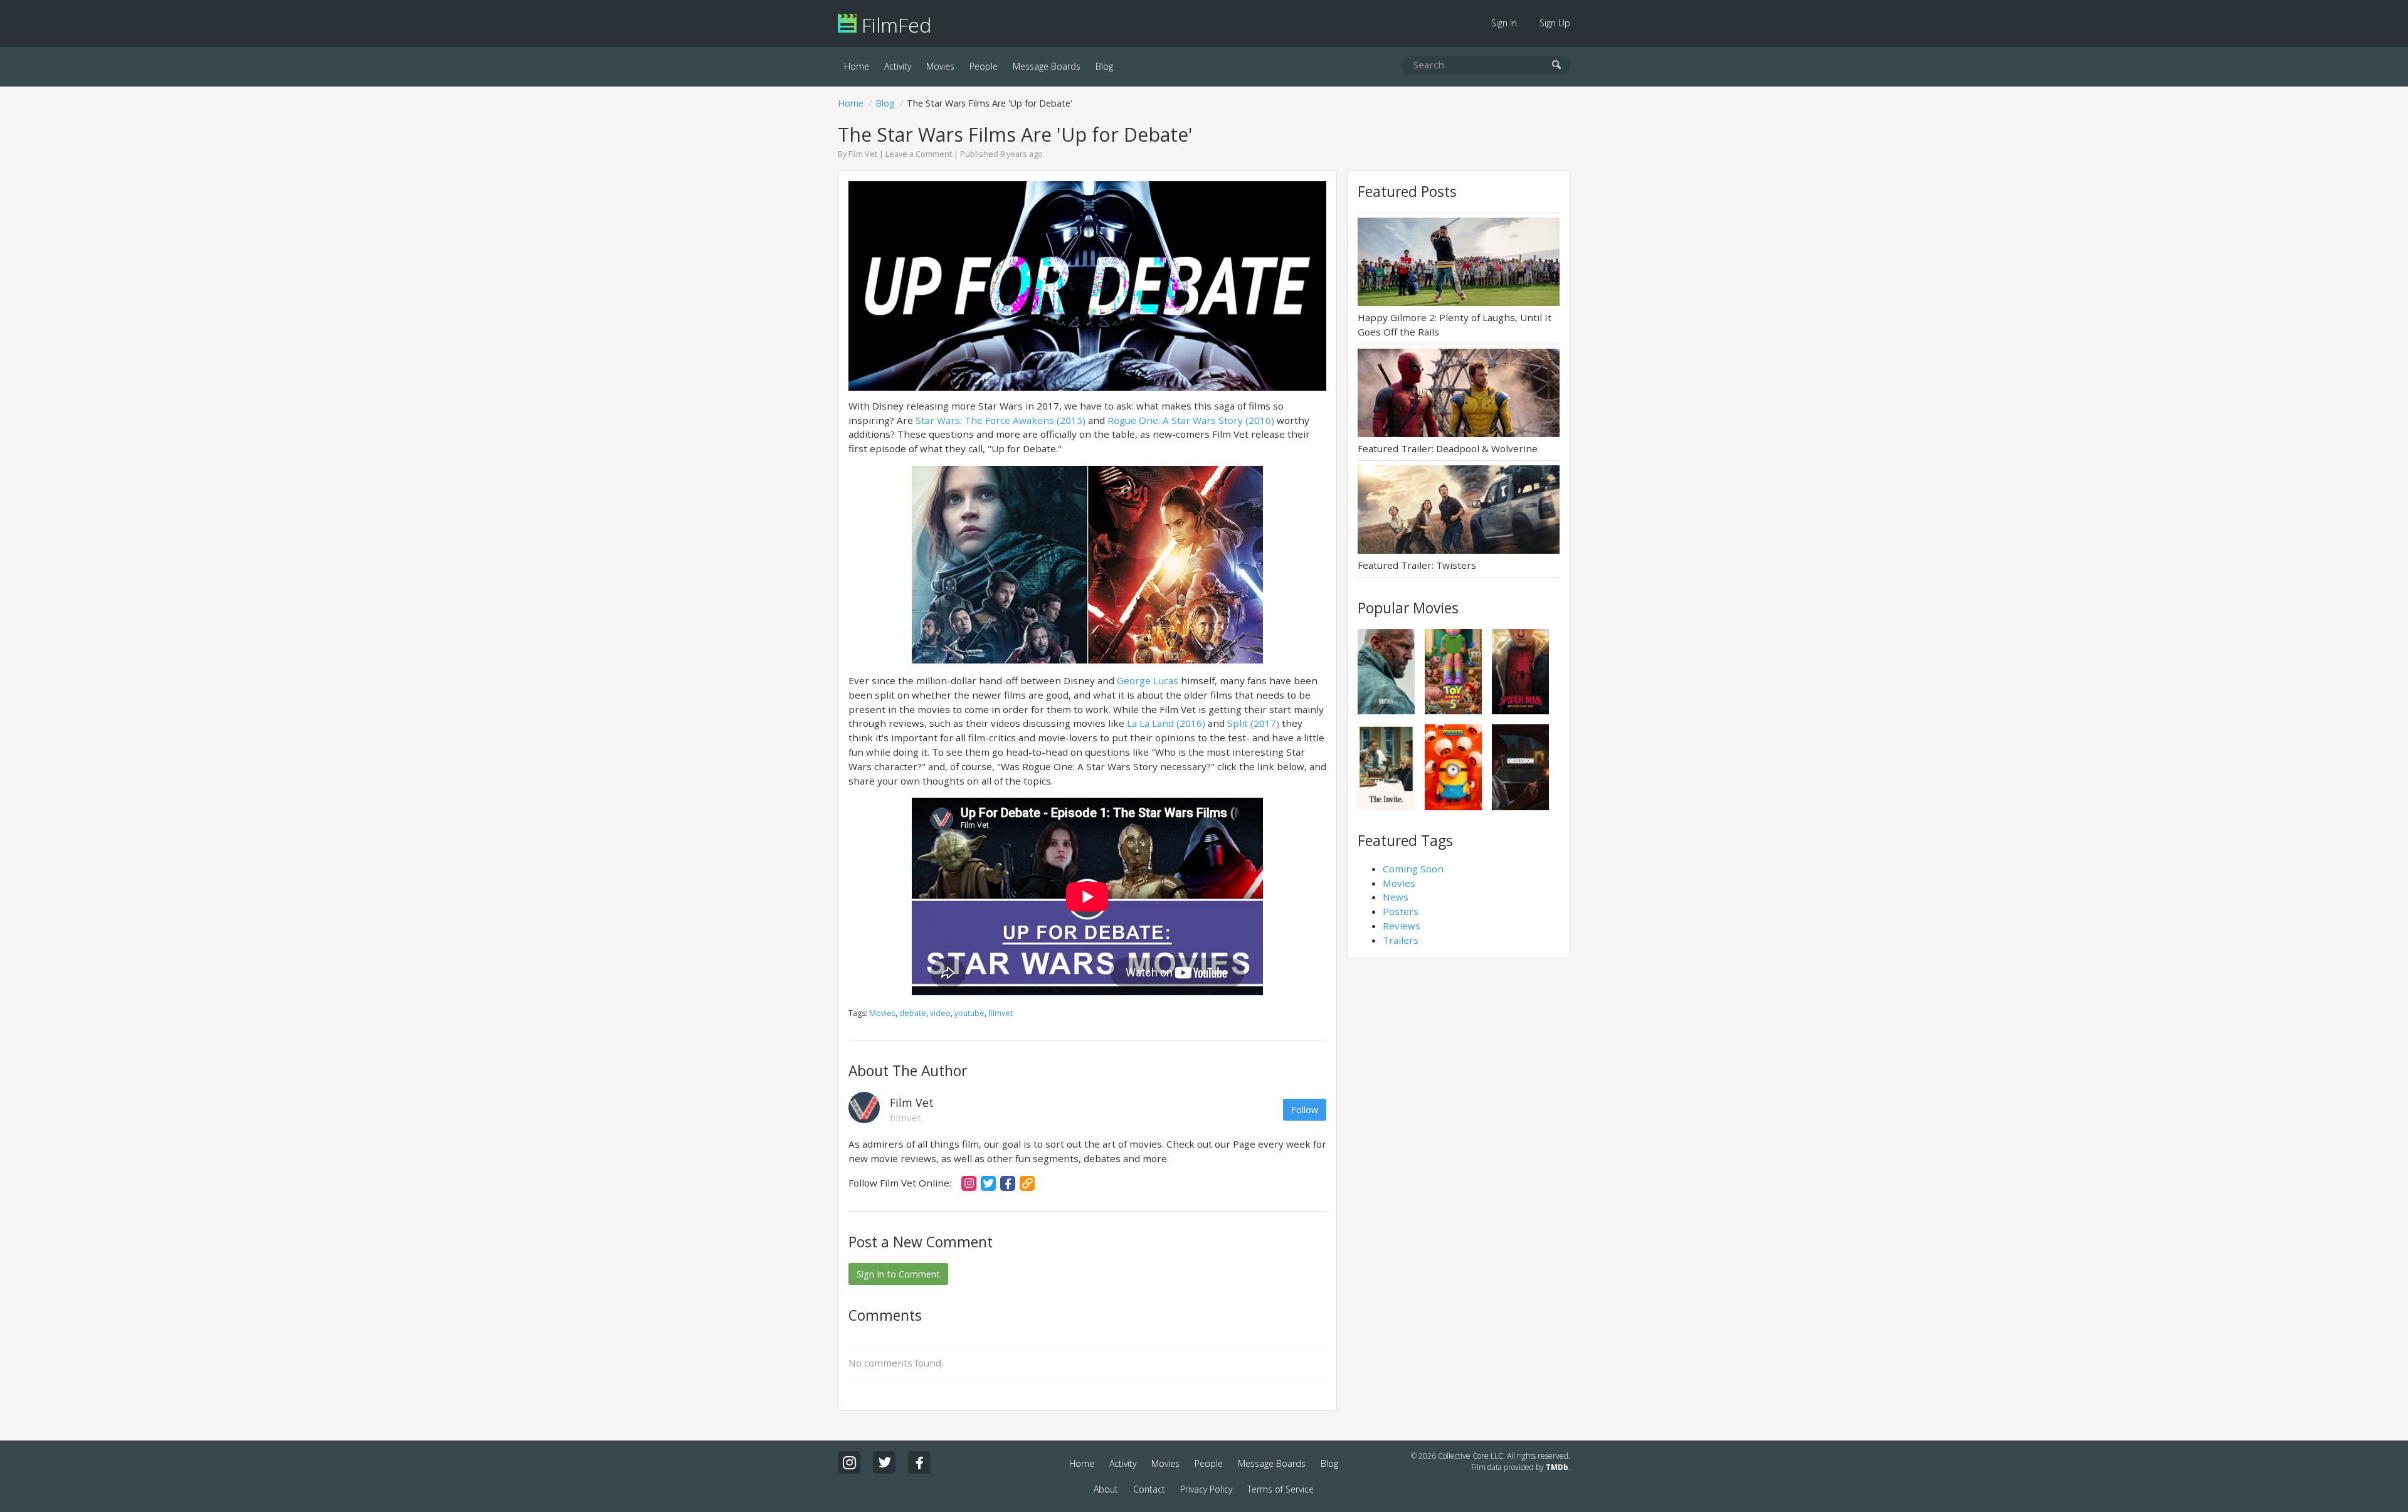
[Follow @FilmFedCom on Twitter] (884, 1462)
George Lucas (1148, 680)
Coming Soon (1413, 869)
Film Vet (863, 154)
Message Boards (1047, 66)
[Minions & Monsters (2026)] (1453, 767)
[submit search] (1557, 66)
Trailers (1401, 940)
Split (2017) (1253, 723)
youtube (969, 1013)
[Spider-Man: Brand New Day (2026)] (1520, 672)
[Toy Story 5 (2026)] (1453, 672)
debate (913, 1013)
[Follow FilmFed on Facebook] (919, 1462)
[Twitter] (988, 1183)
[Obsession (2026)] (1520, 767)
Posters (1401, 911)
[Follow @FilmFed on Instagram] (849, 1462)
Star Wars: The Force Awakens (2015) (1001, 420)
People (984, 66)
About (1106, 1489)
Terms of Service (1281, 1489)
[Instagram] (969, 1183)
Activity (898, 66)
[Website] (1027, 1183)
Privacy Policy (1206, 1489)
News (1396, 897)
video (940, 1013)
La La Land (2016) (1166, 723)
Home (857, 66)
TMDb (1557, 1467)
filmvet (1001, 1013)
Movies (940, 66)
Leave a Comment (919, 154)
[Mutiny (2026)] (1386, 672)
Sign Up (1555, 23)
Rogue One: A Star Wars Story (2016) (1191, 420)
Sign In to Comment (898, 1274)
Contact (1149, 1489)
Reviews (1402, 926)
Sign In (1504, 23)
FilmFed (894, 25)
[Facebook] (1008, 1183)
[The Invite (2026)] (1386, 767)
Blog (1104, 66)
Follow (1305, 1110)
